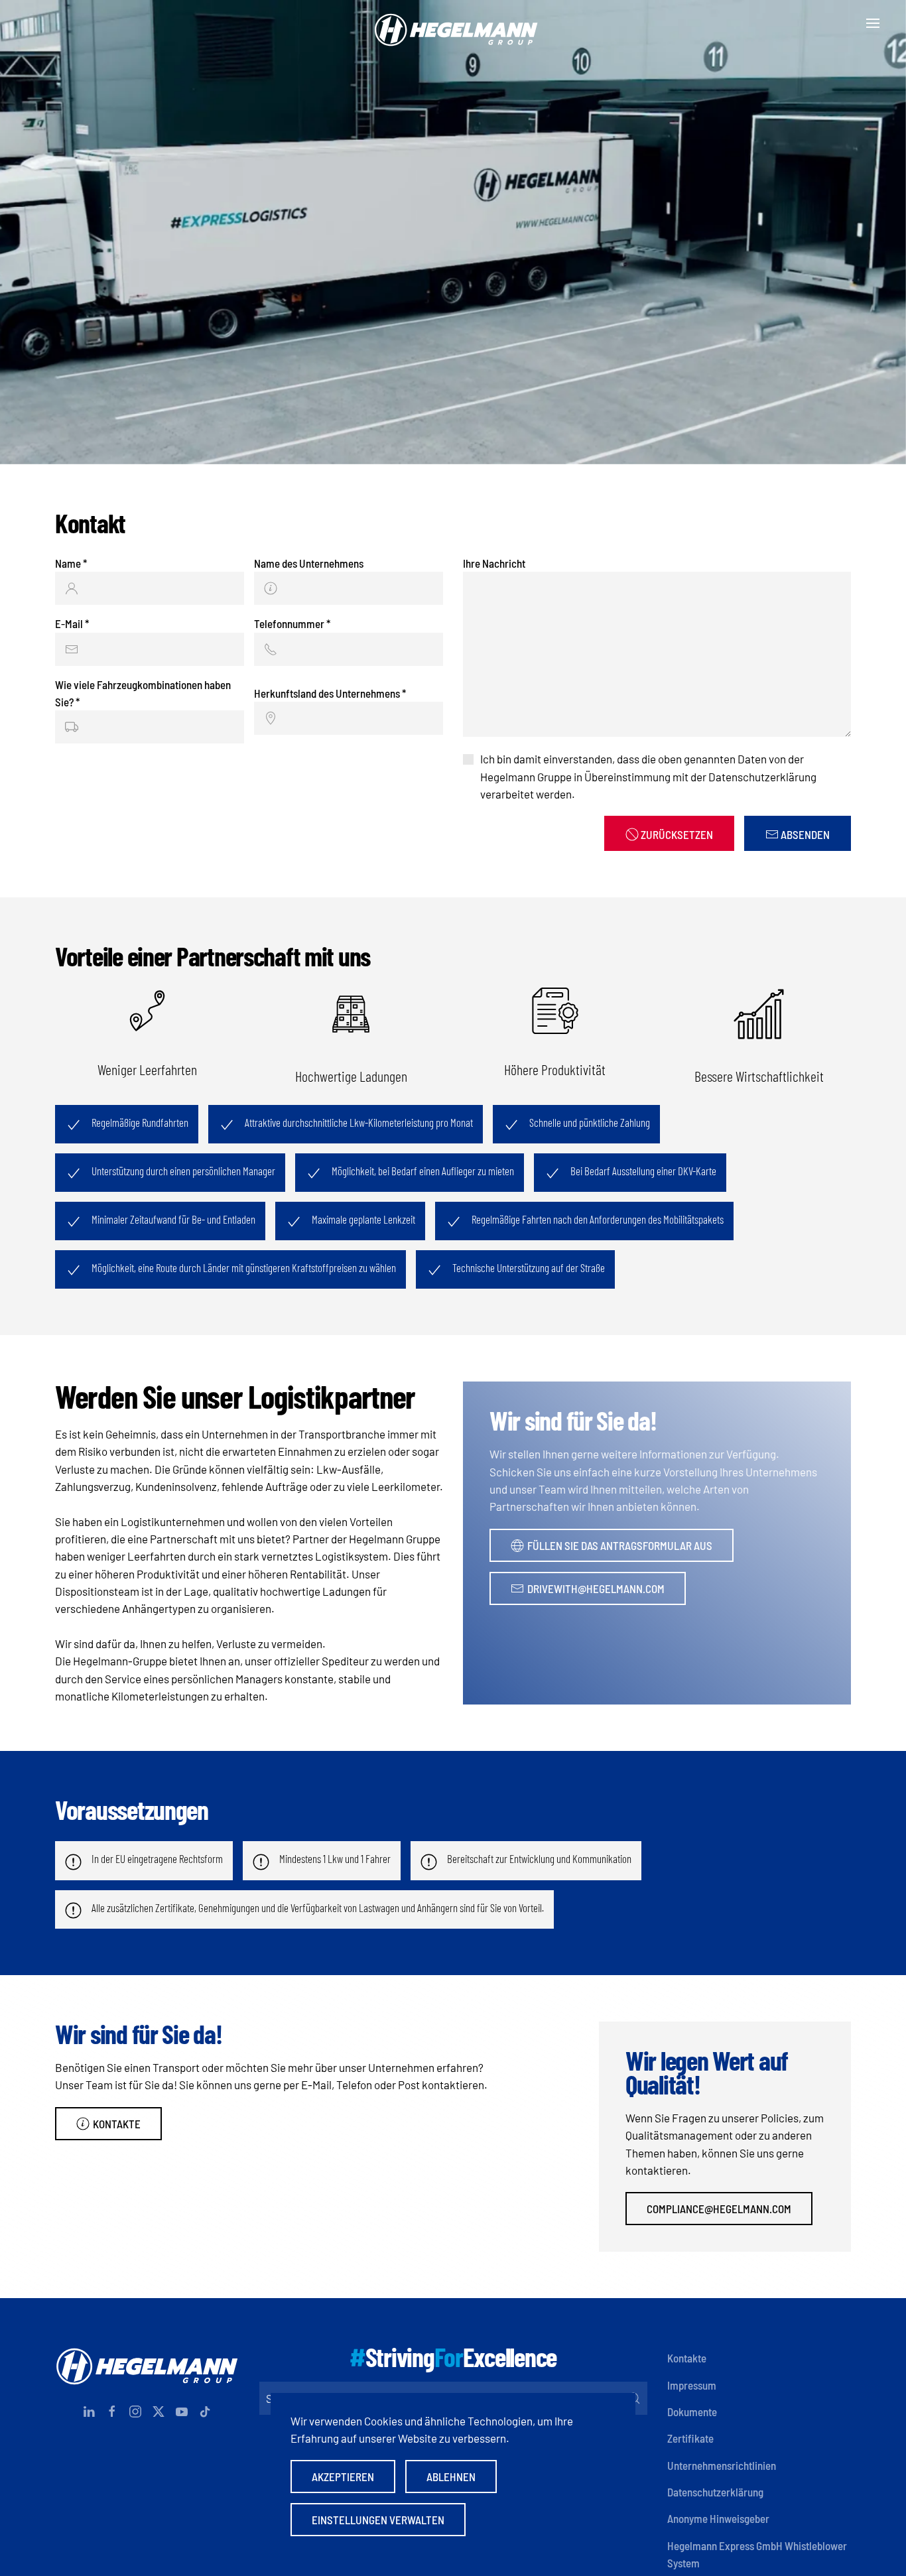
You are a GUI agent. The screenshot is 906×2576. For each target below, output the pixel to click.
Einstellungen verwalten (378, 2520)
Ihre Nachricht (494, 563)
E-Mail (72, 623)
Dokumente (692, 2412)
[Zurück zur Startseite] (453, 23)
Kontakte (117, 2124)
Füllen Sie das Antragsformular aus (620, 1545)
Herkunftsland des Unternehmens (330, 693)
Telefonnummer (292, 623)
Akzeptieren (343, 2477)
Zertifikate (690, 2438)
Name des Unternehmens (309, 563)
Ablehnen (451, 2477)
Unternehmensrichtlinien (722, 2465)
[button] (873, 23)
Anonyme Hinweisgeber (718, 2518)
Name (71, 563)
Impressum (692, 2385)
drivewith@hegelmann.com (596, 1588)
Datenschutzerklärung (715, 2492)
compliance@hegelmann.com (719, 2209)
